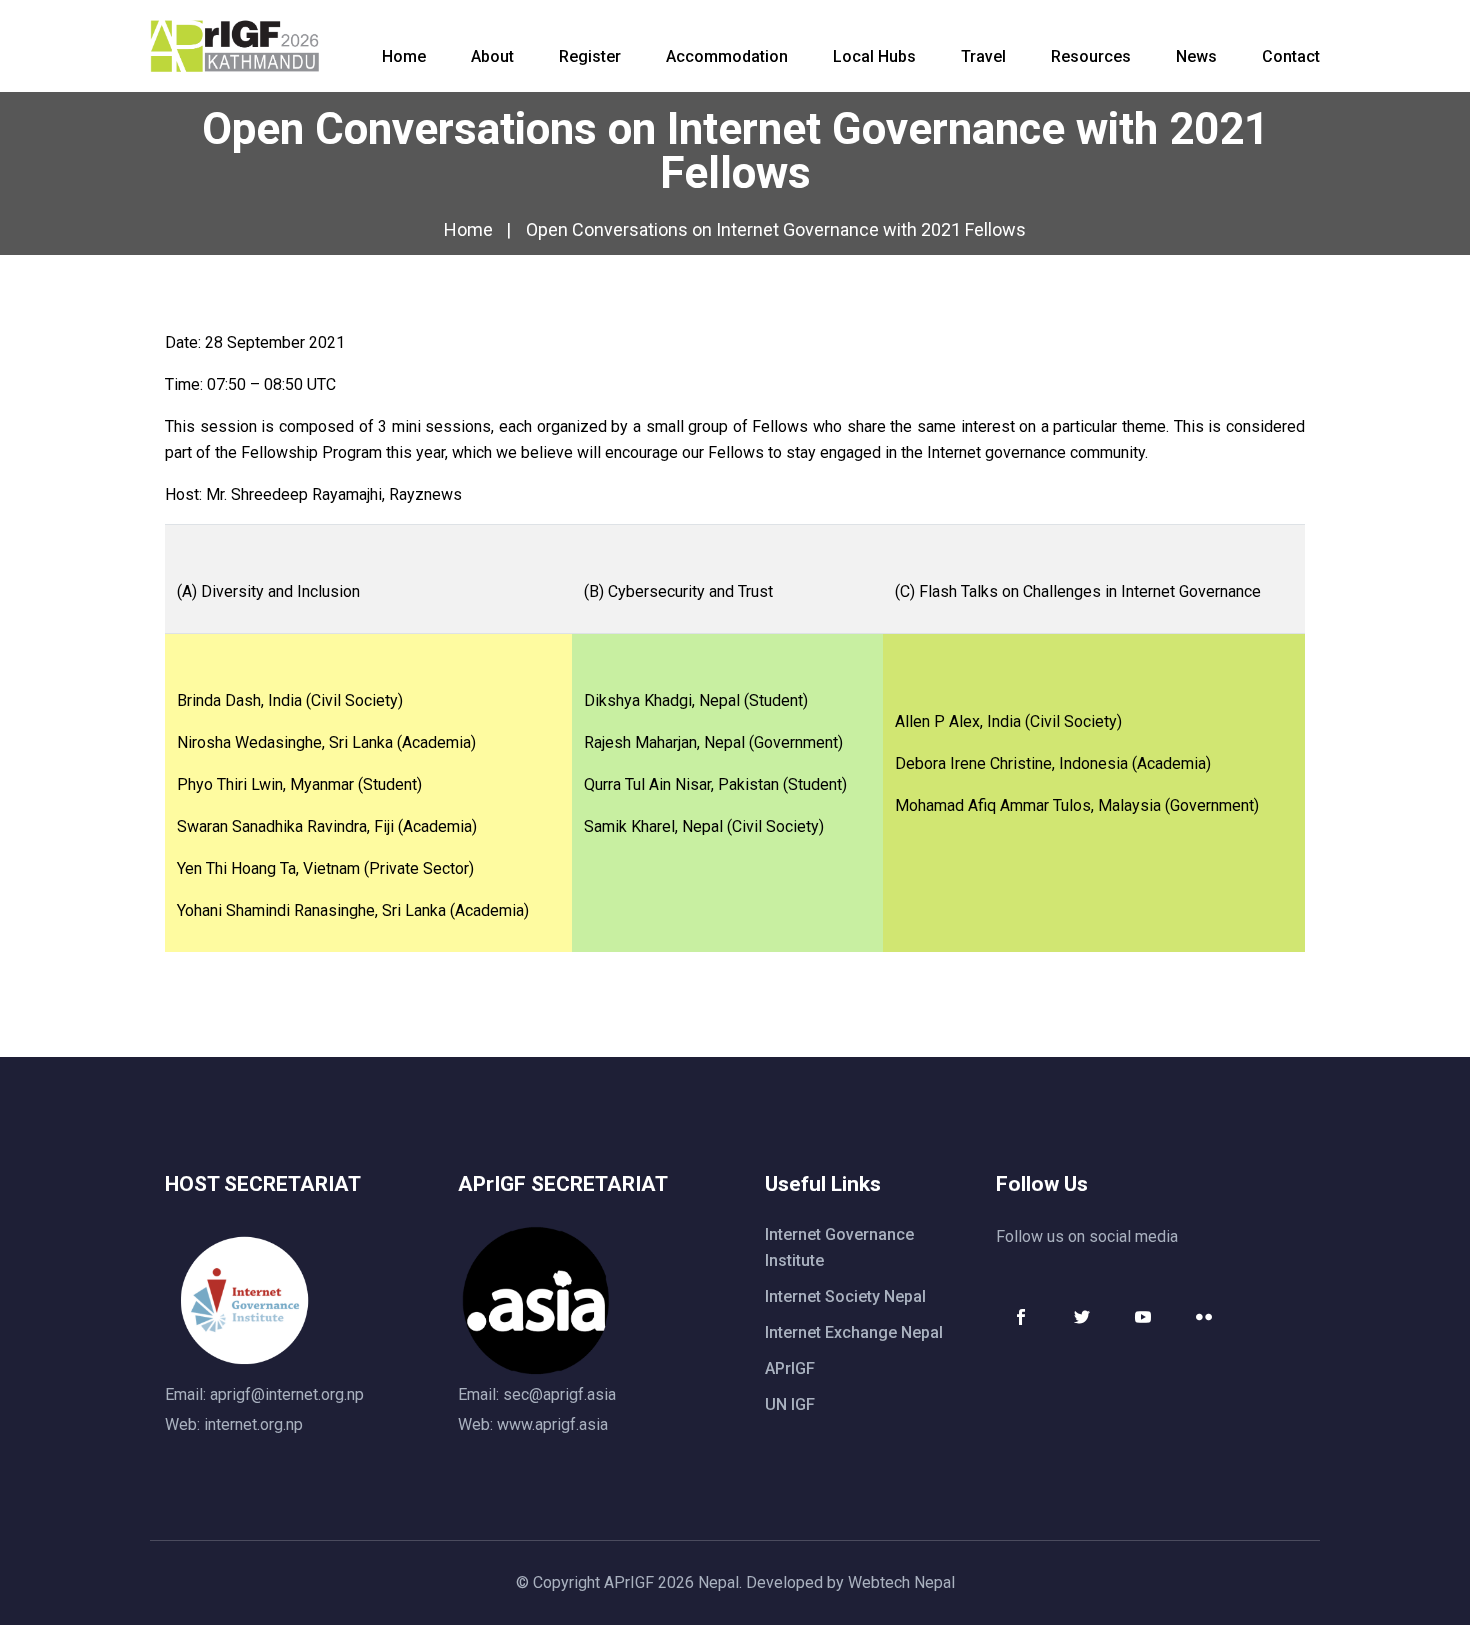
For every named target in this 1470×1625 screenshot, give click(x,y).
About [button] (492, 56)
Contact (1291, 56)
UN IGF (790, 1404)
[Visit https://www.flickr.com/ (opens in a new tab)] (1204, 1317)
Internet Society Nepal (845, 1296)
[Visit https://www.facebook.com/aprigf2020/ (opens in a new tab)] (1021, 1317)
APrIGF (790, 1368)
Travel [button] (983, 56)
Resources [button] (1091, 56)
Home (404, 56)
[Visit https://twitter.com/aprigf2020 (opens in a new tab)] (1082, 1317)
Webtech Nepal (901, 1582)
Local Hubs (874, 56)
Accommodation (727, 56)
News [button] (1196, 56)
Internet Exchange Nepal (854, 1332)
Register (590, 56)
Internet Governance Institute (839, 1247)
